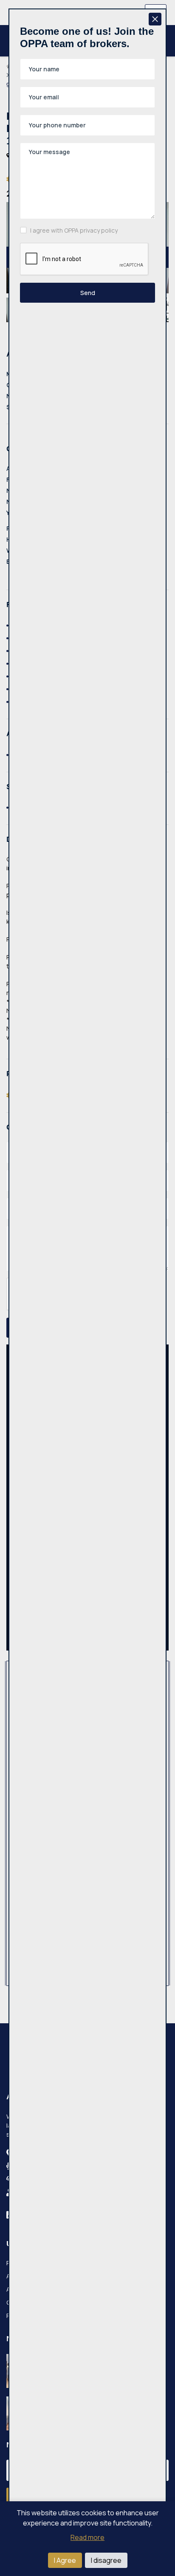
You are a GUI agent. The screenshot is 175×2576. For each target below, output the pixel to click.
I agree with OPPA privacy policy (74, 230)
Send (88, 293)
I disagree (106, 2560)
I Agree (65, 2560)
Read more (87, 2537)
